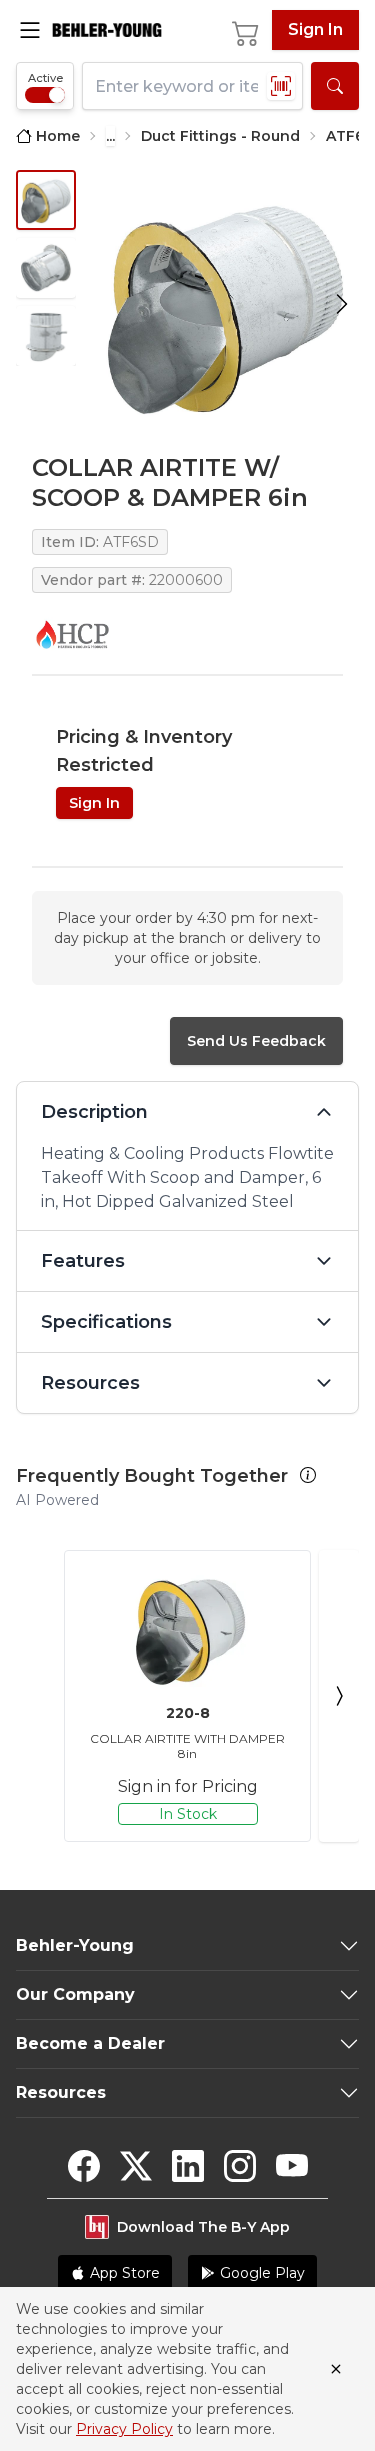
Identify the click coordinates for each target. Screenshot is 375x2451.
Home (58, 136)
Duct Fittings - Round (220, 136)
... (110, 136)
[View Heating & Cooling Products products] (72, 634)
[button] (308, 1475)
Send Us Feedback (256, 1041)
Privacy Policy (124, 2429)
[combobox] (192, 86)
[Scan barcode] (281, 86)
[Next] (339, 1696)
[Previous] (36, 1696)
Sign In (315, 29)
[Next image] (342, 303)
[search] (335, 86)
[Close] (336, 2369)
